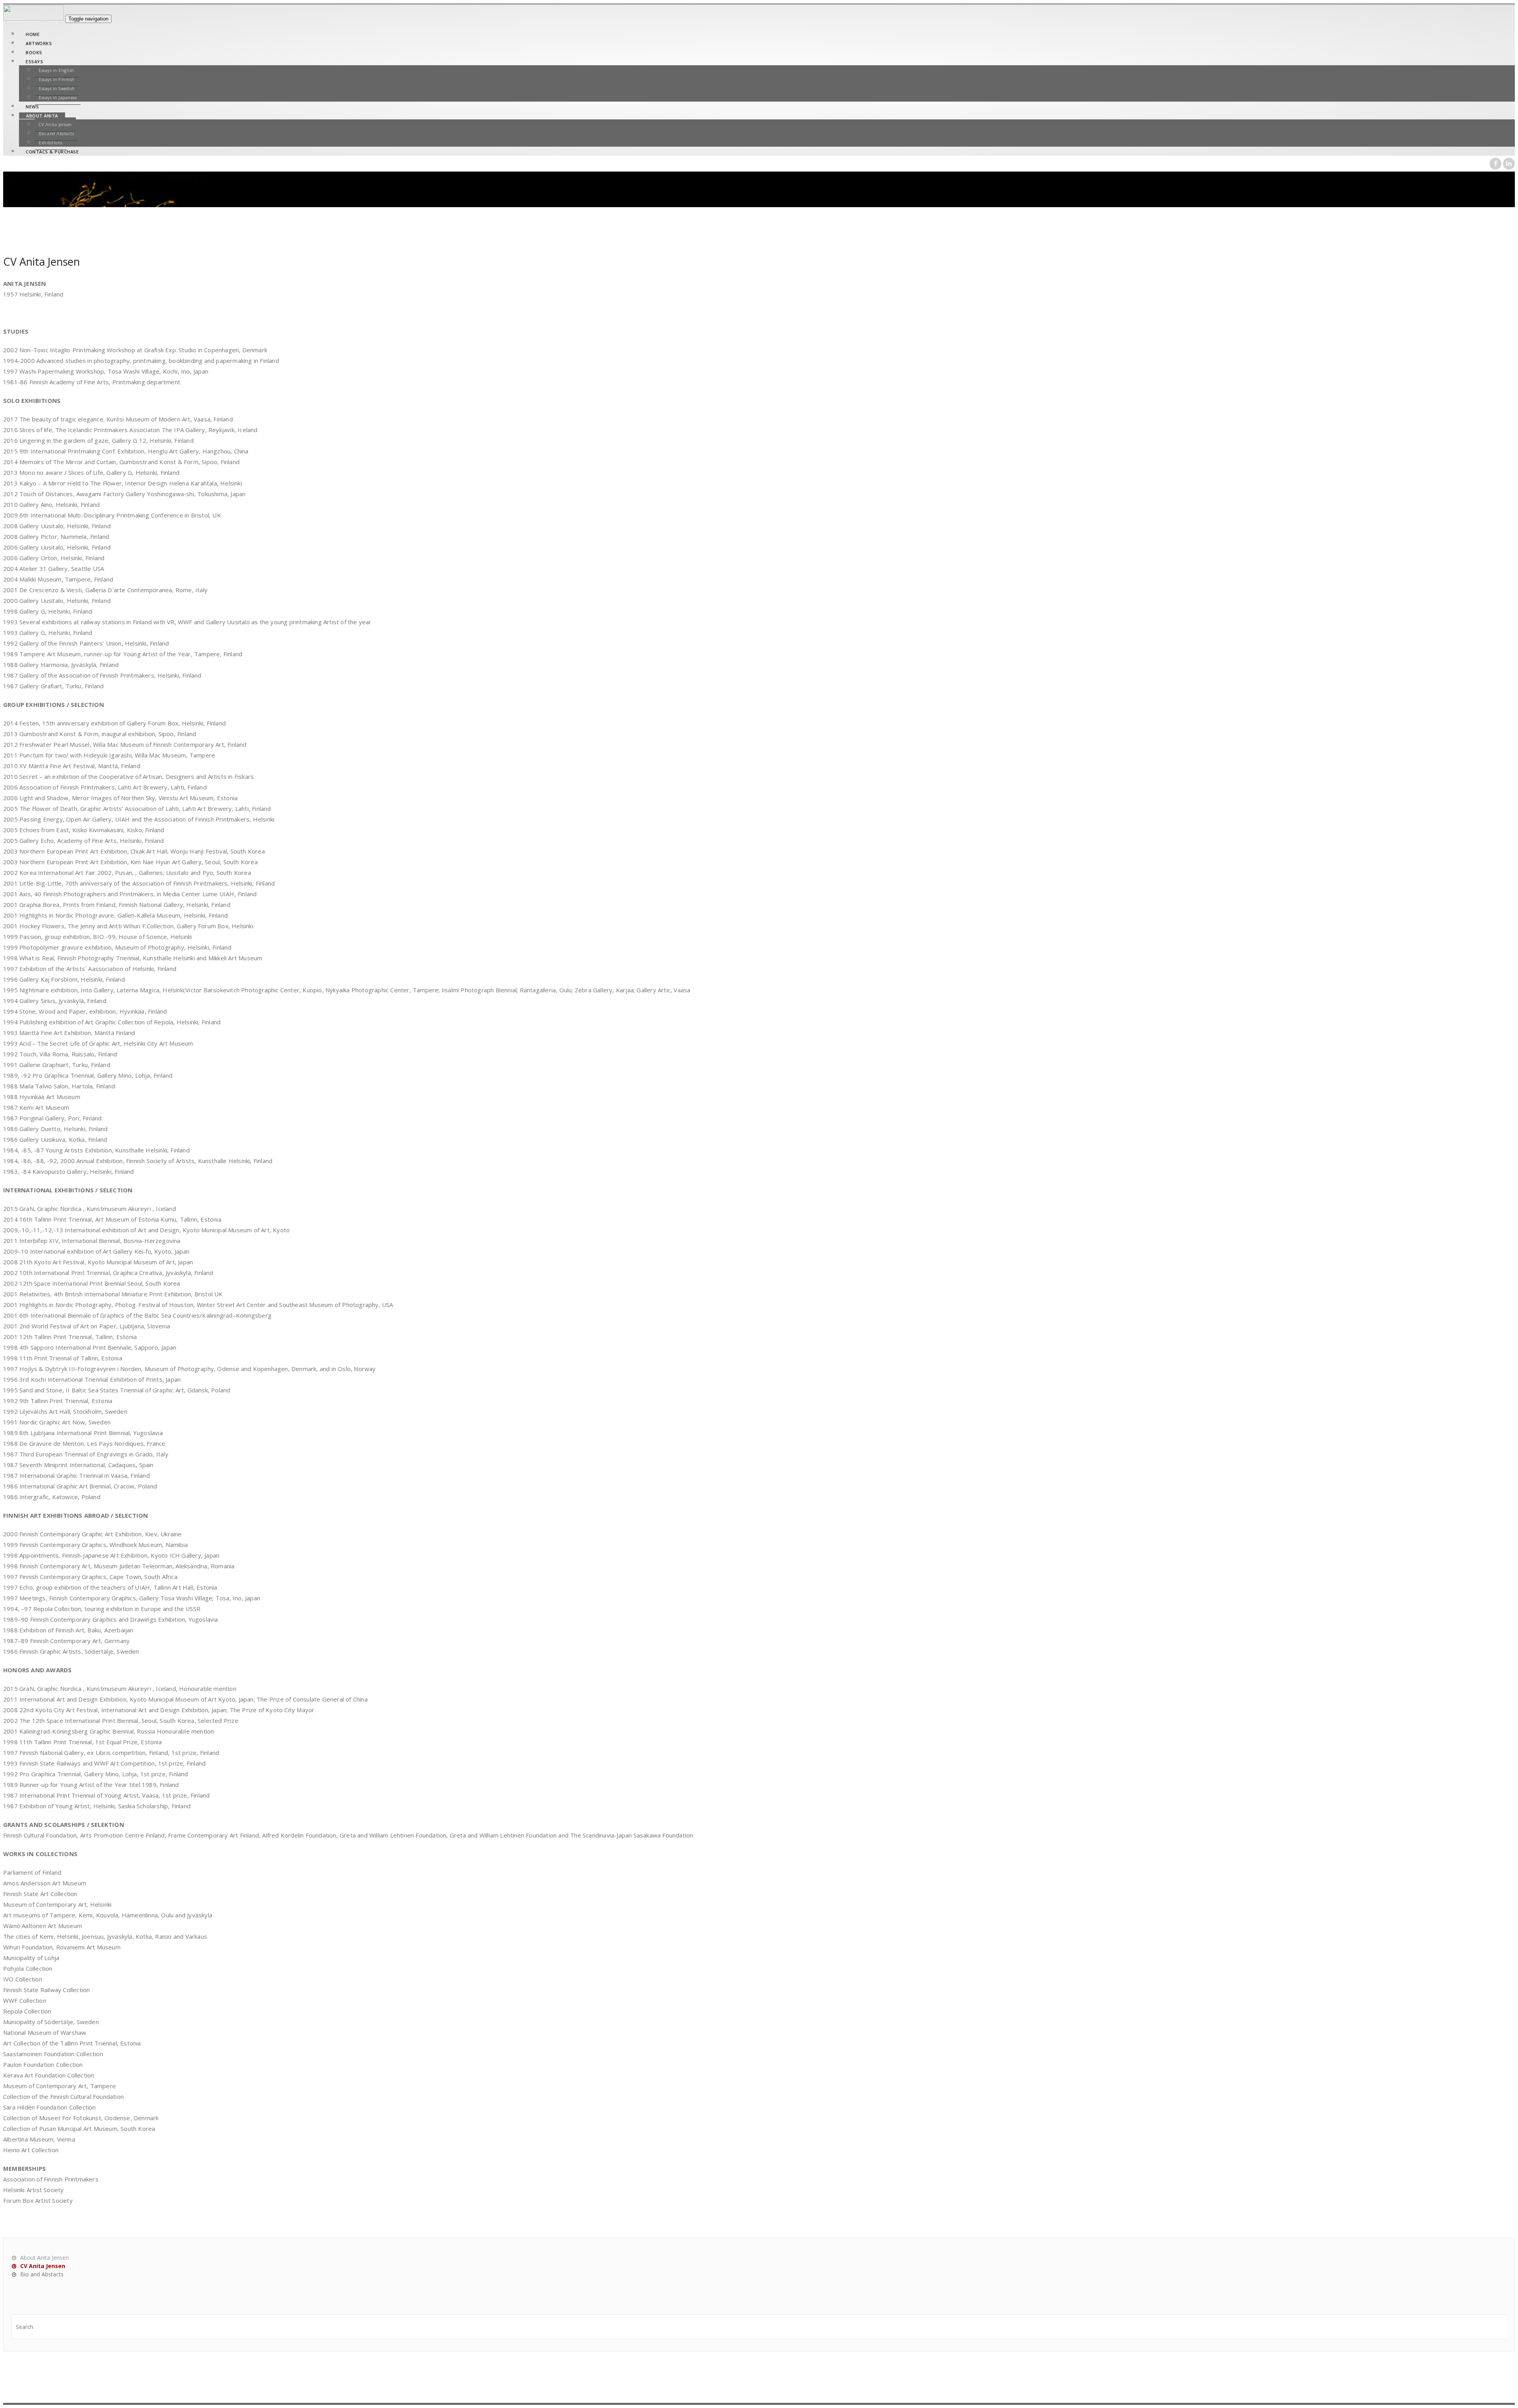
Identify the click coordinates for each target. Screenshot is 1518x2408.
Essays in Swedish (57, 88)
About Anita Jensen (44, 2258)
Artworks (39, 43)
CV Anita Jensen (55, 124)
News (32, 107)
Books (34, 52)
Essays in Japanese (58, 97)
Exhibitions (51, 143)
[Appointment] (34, 18)
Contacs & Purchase (52, 152)
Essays (34, 61)
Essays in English (57, 70)
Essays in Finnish (57, 79)
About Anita (42, 116)
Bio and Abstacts (56, 133)
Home (33, 34)
